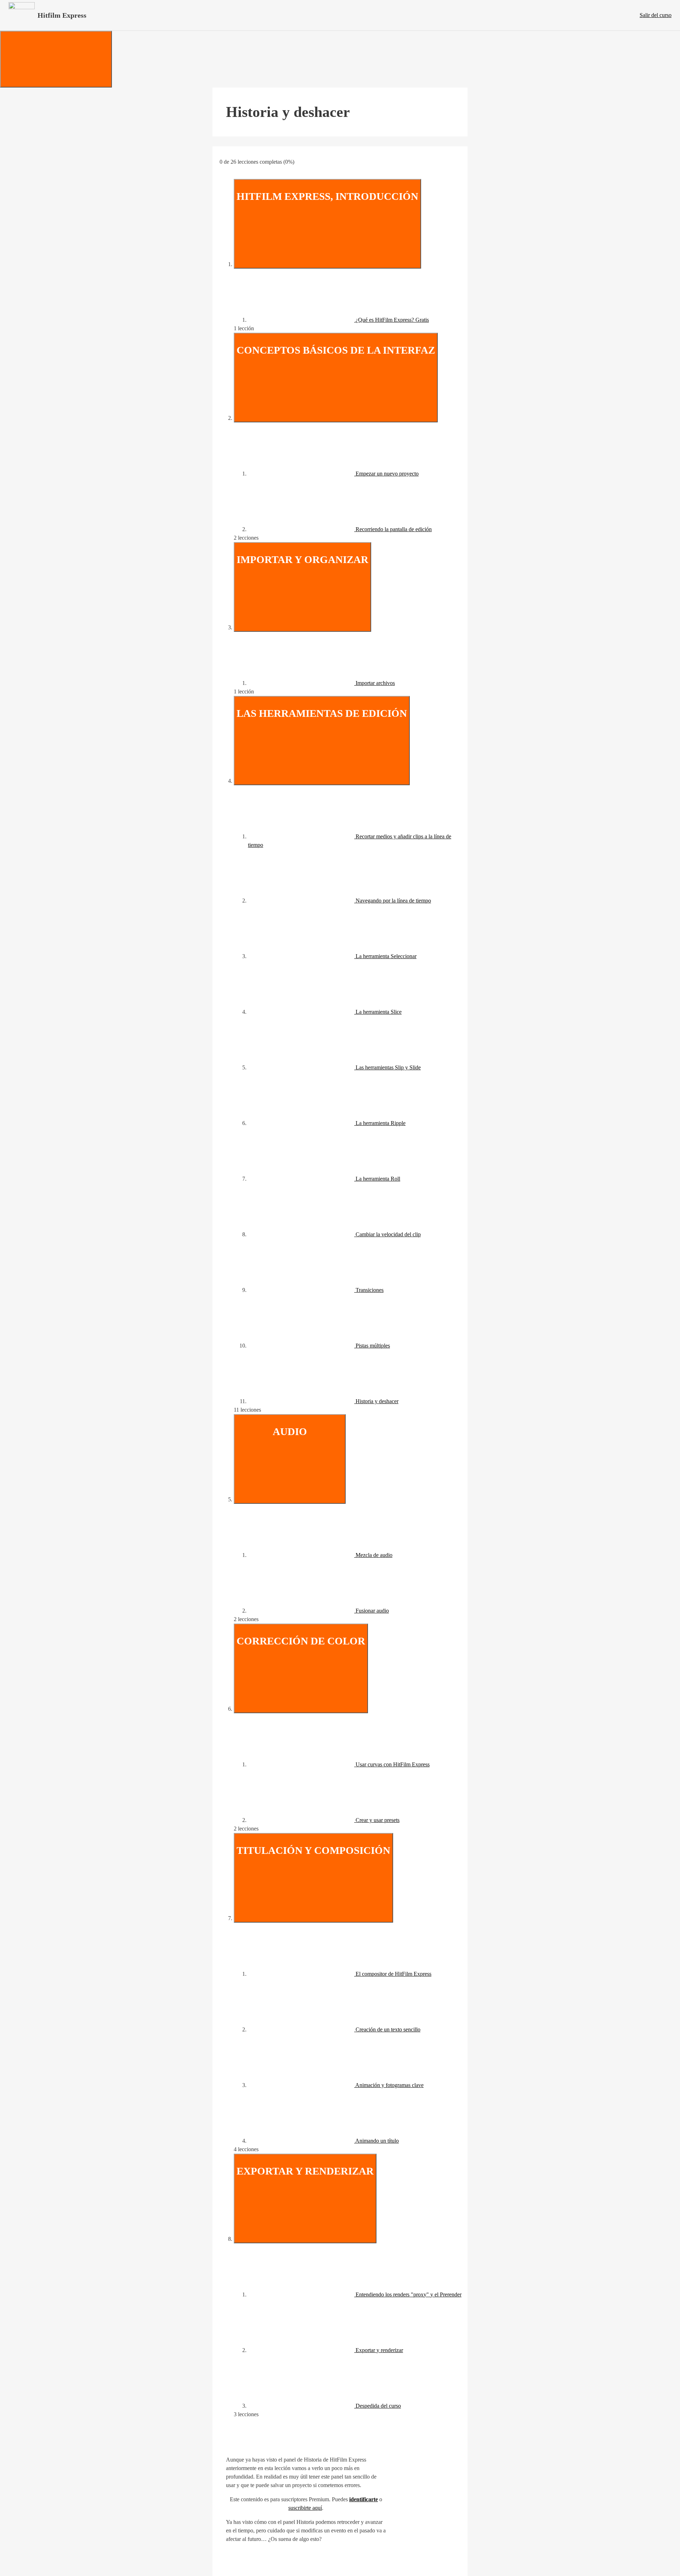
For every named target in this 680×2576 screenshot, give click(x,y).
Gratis (422, 320)
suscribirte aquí (305, 2508)
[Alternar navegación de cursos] (56, 59)
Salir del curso (656, 15)
